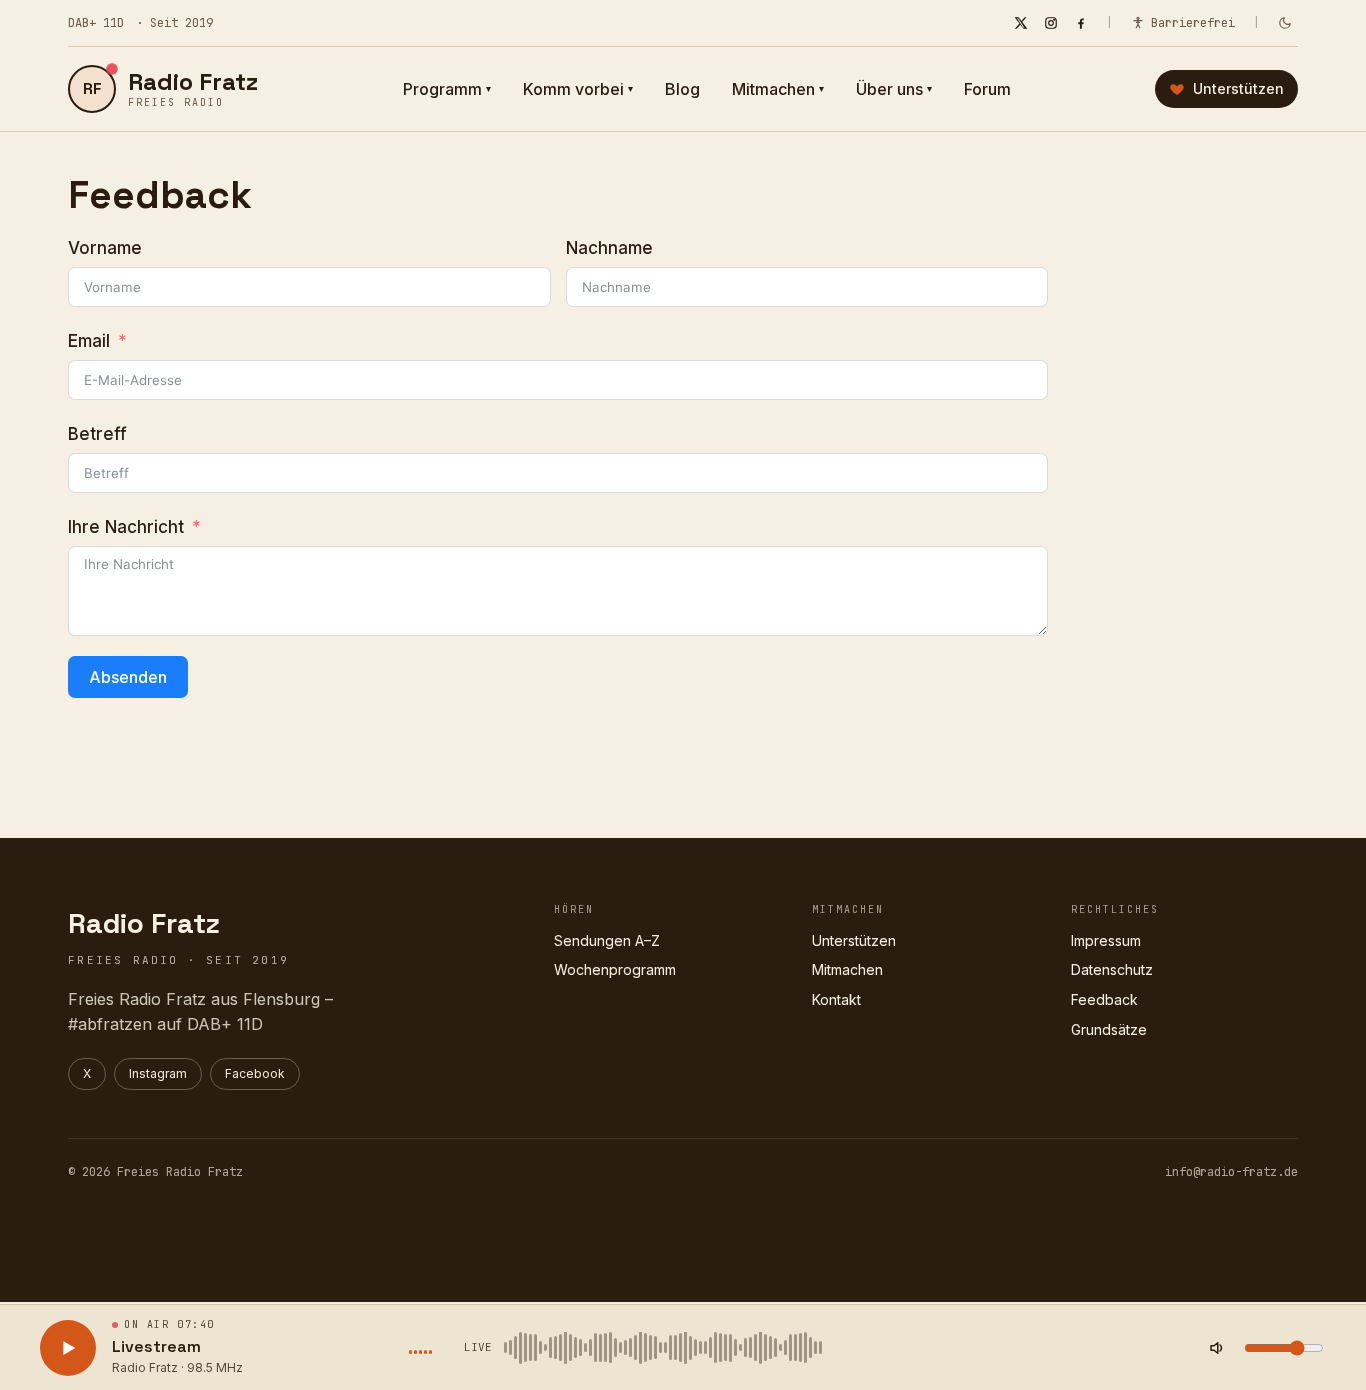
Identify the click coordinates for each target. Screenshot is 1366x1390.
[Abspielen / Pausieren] (68, 1348)
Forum (987, 89)
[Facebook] (1081, 23)
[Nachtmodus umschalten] (1285, 23)
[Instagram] (1051, 23)
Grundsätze (1109, 1029)
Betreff (97, 434)
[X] (1021, 23)
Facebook (255, 1073)
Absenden (128, 677)
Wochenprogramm (615, 969)
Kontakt (836, 999)
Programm (447, 89)
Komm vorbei (578, 89)
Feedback (1104, 999)
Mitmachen (778, 89)
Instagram (158, 1073)
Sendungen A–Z (607, 940)
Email (89, 341)
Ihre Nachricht (126, 527)
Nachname (609, 248)
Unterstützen (854, 940)
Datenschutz (1112, 969)
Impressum (1106, 940)
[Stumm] (1217, 1348)
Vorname (105, 248)
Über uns (894, 89)
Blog (682, 89)
